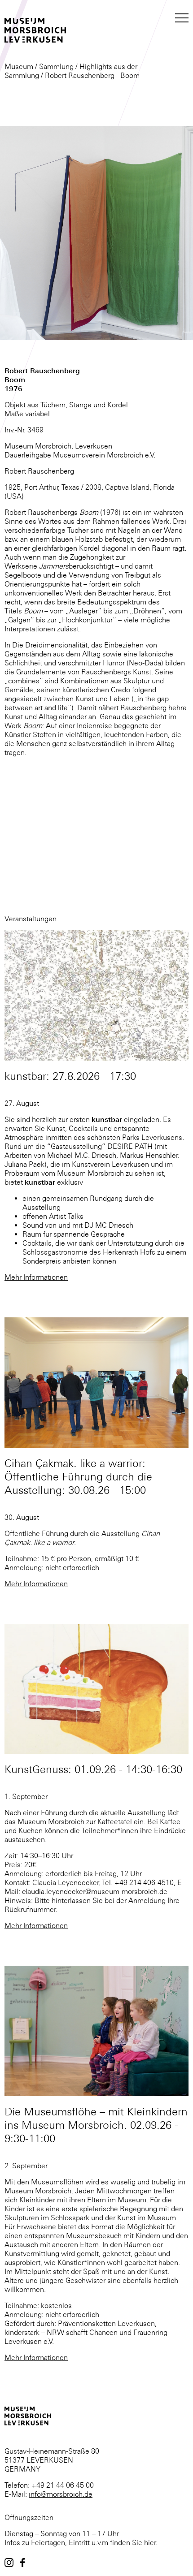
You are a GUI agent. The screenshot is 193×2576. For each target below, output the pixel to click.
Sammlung (56, 66)
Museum (19, 66)
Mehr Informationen (36, 1277)
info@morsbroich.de (61, 2494)
